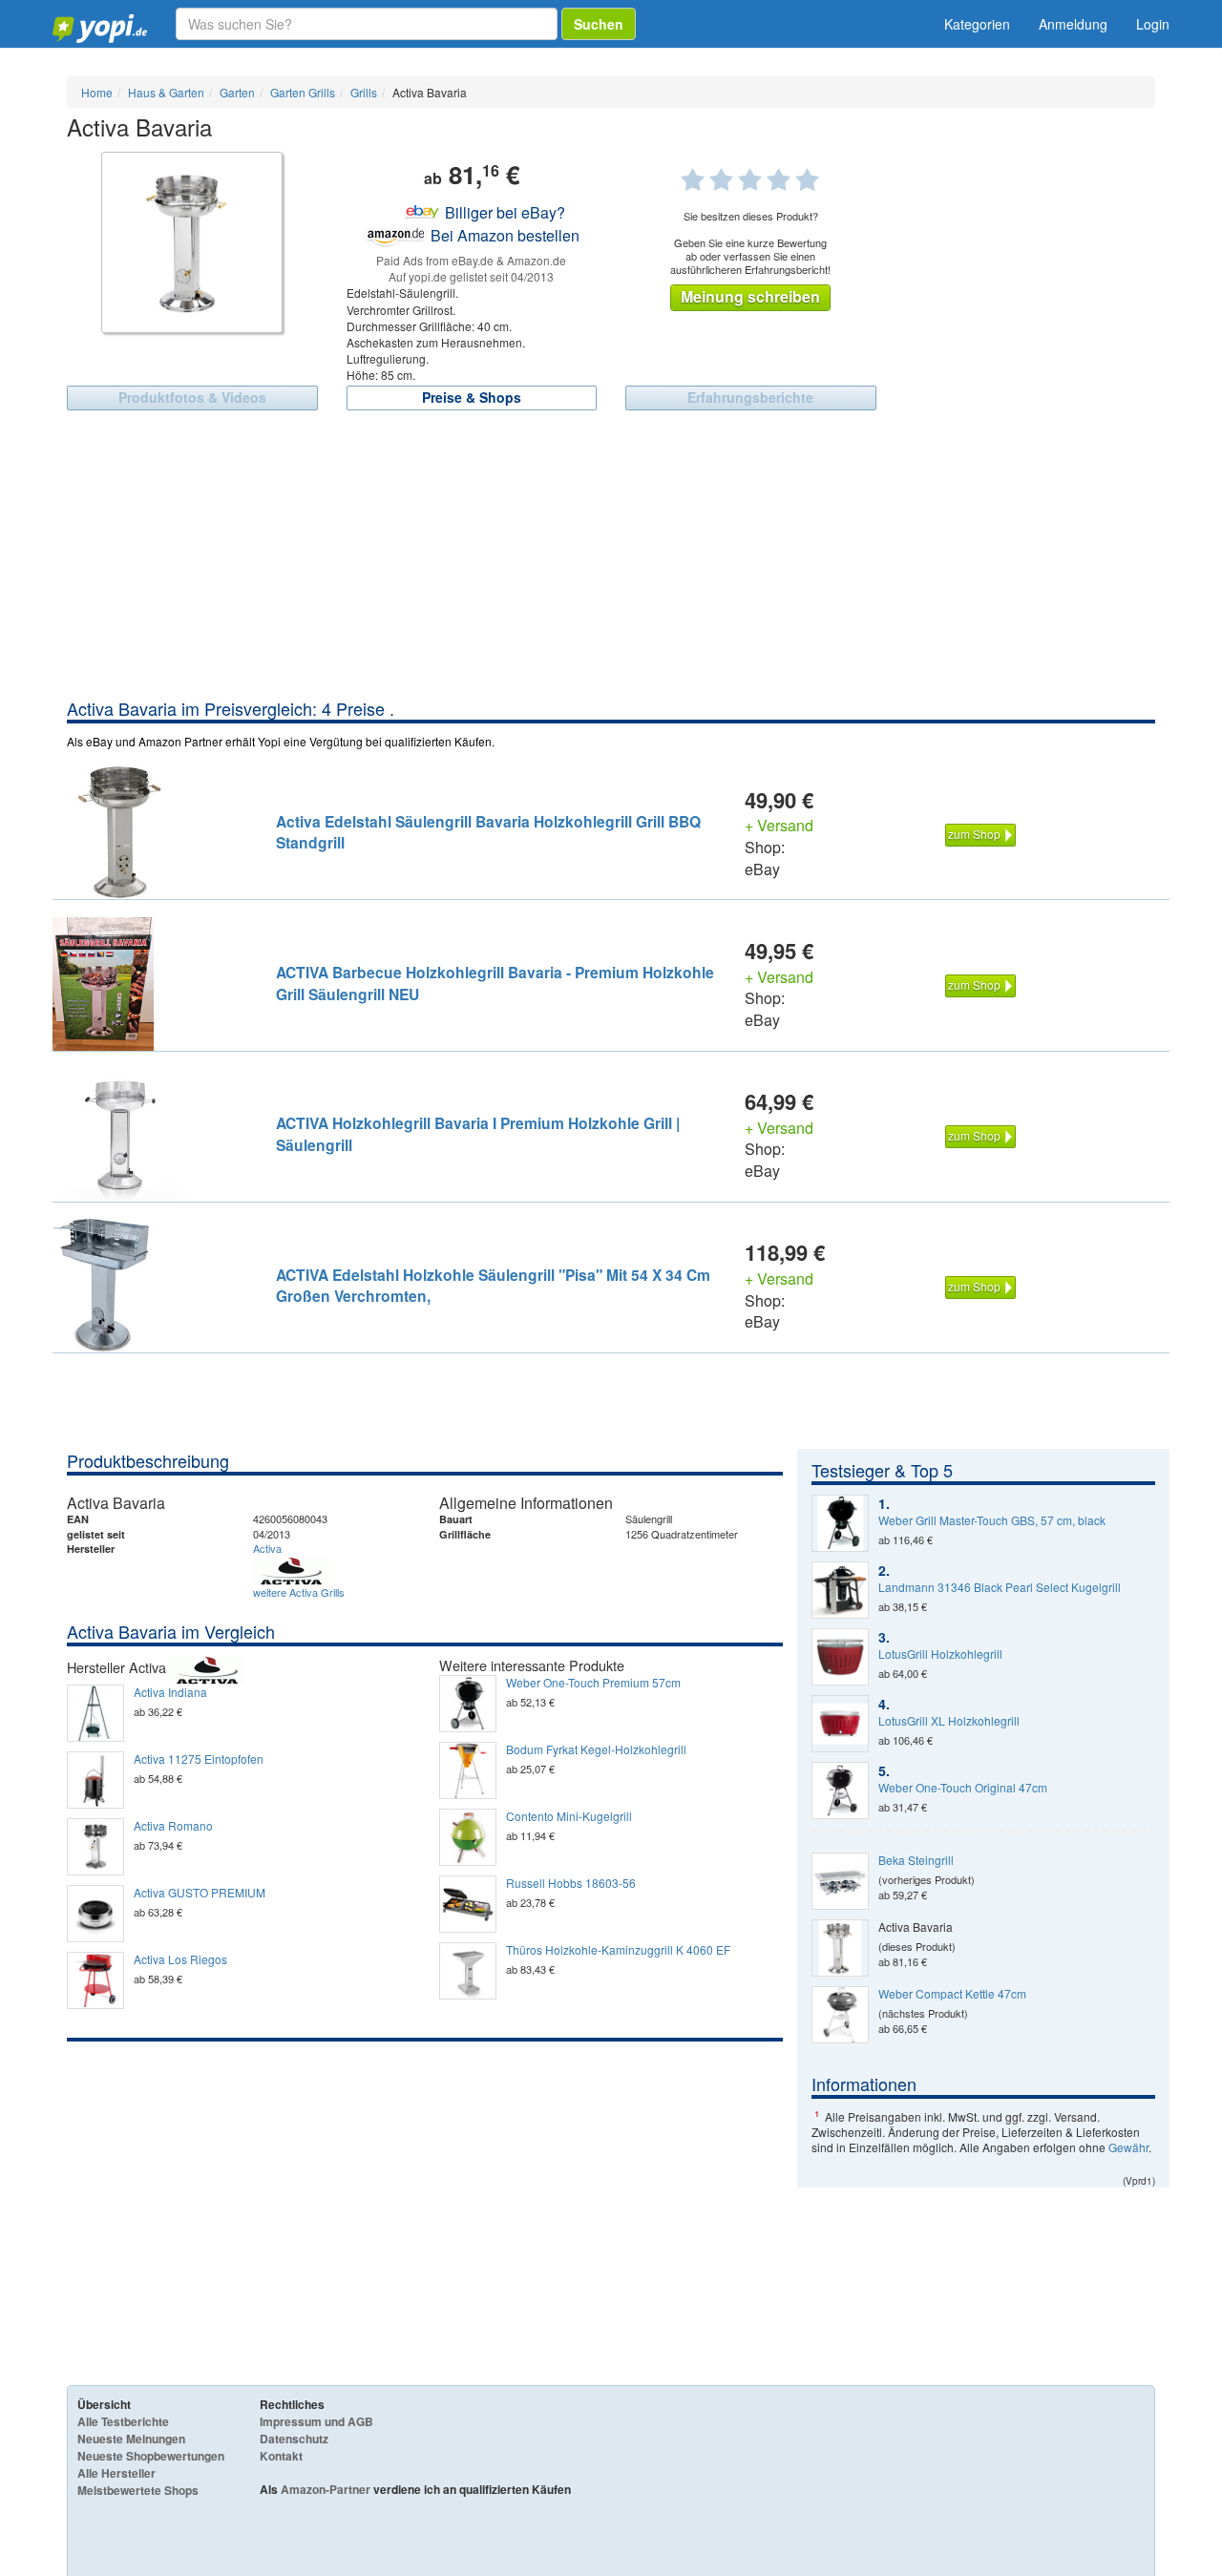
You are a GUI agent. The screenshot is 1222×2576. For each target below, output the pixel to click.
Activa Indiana (170, 1692)
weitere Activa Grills (299, 1592)
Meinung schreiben (750, 296)
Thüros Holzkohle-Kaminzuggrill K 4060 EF (618, 1950)
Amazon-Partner (326, 2489)
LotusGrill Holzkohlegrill (940, 1654)
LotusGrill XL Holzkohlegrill (949, 1721)
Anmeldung (1073, 24)
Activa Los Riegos (180, 1959)
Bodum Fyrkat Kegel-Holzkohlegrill (596, 1749)
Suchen (599, 24)
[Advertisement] (611, 554)
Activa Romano (173, 1826)
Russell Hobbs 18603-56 (571, 1883)
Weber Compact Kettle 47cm (952, 1994)
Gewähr (1128, 2147)
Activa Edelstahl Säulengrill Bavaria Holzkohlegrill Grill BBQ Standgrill (488, 832)
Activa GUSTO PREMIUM (200, 1893)
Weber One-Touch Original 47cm (963, 1788)
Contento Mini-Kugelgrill (569, 1816)
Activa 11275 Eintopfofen (199, 1759)
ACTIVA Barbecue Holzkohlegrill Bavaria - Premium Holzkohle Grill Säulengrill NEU (495, 983)
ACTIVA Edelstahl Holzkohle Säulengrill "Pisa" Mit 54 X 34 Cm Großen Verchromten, (493, 1285)
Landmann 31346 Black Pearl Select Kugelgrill (1000, 1587)
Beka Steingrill (916, 1860)
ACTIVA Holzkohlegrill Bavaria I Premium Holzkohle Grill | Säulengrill (478, 1133)
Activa (267, 1548)
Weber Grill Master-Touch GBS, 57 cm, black (992, 1520)
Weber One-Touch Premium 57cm (593, 1683)
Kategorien (977, 24)
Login (1153, 24)
